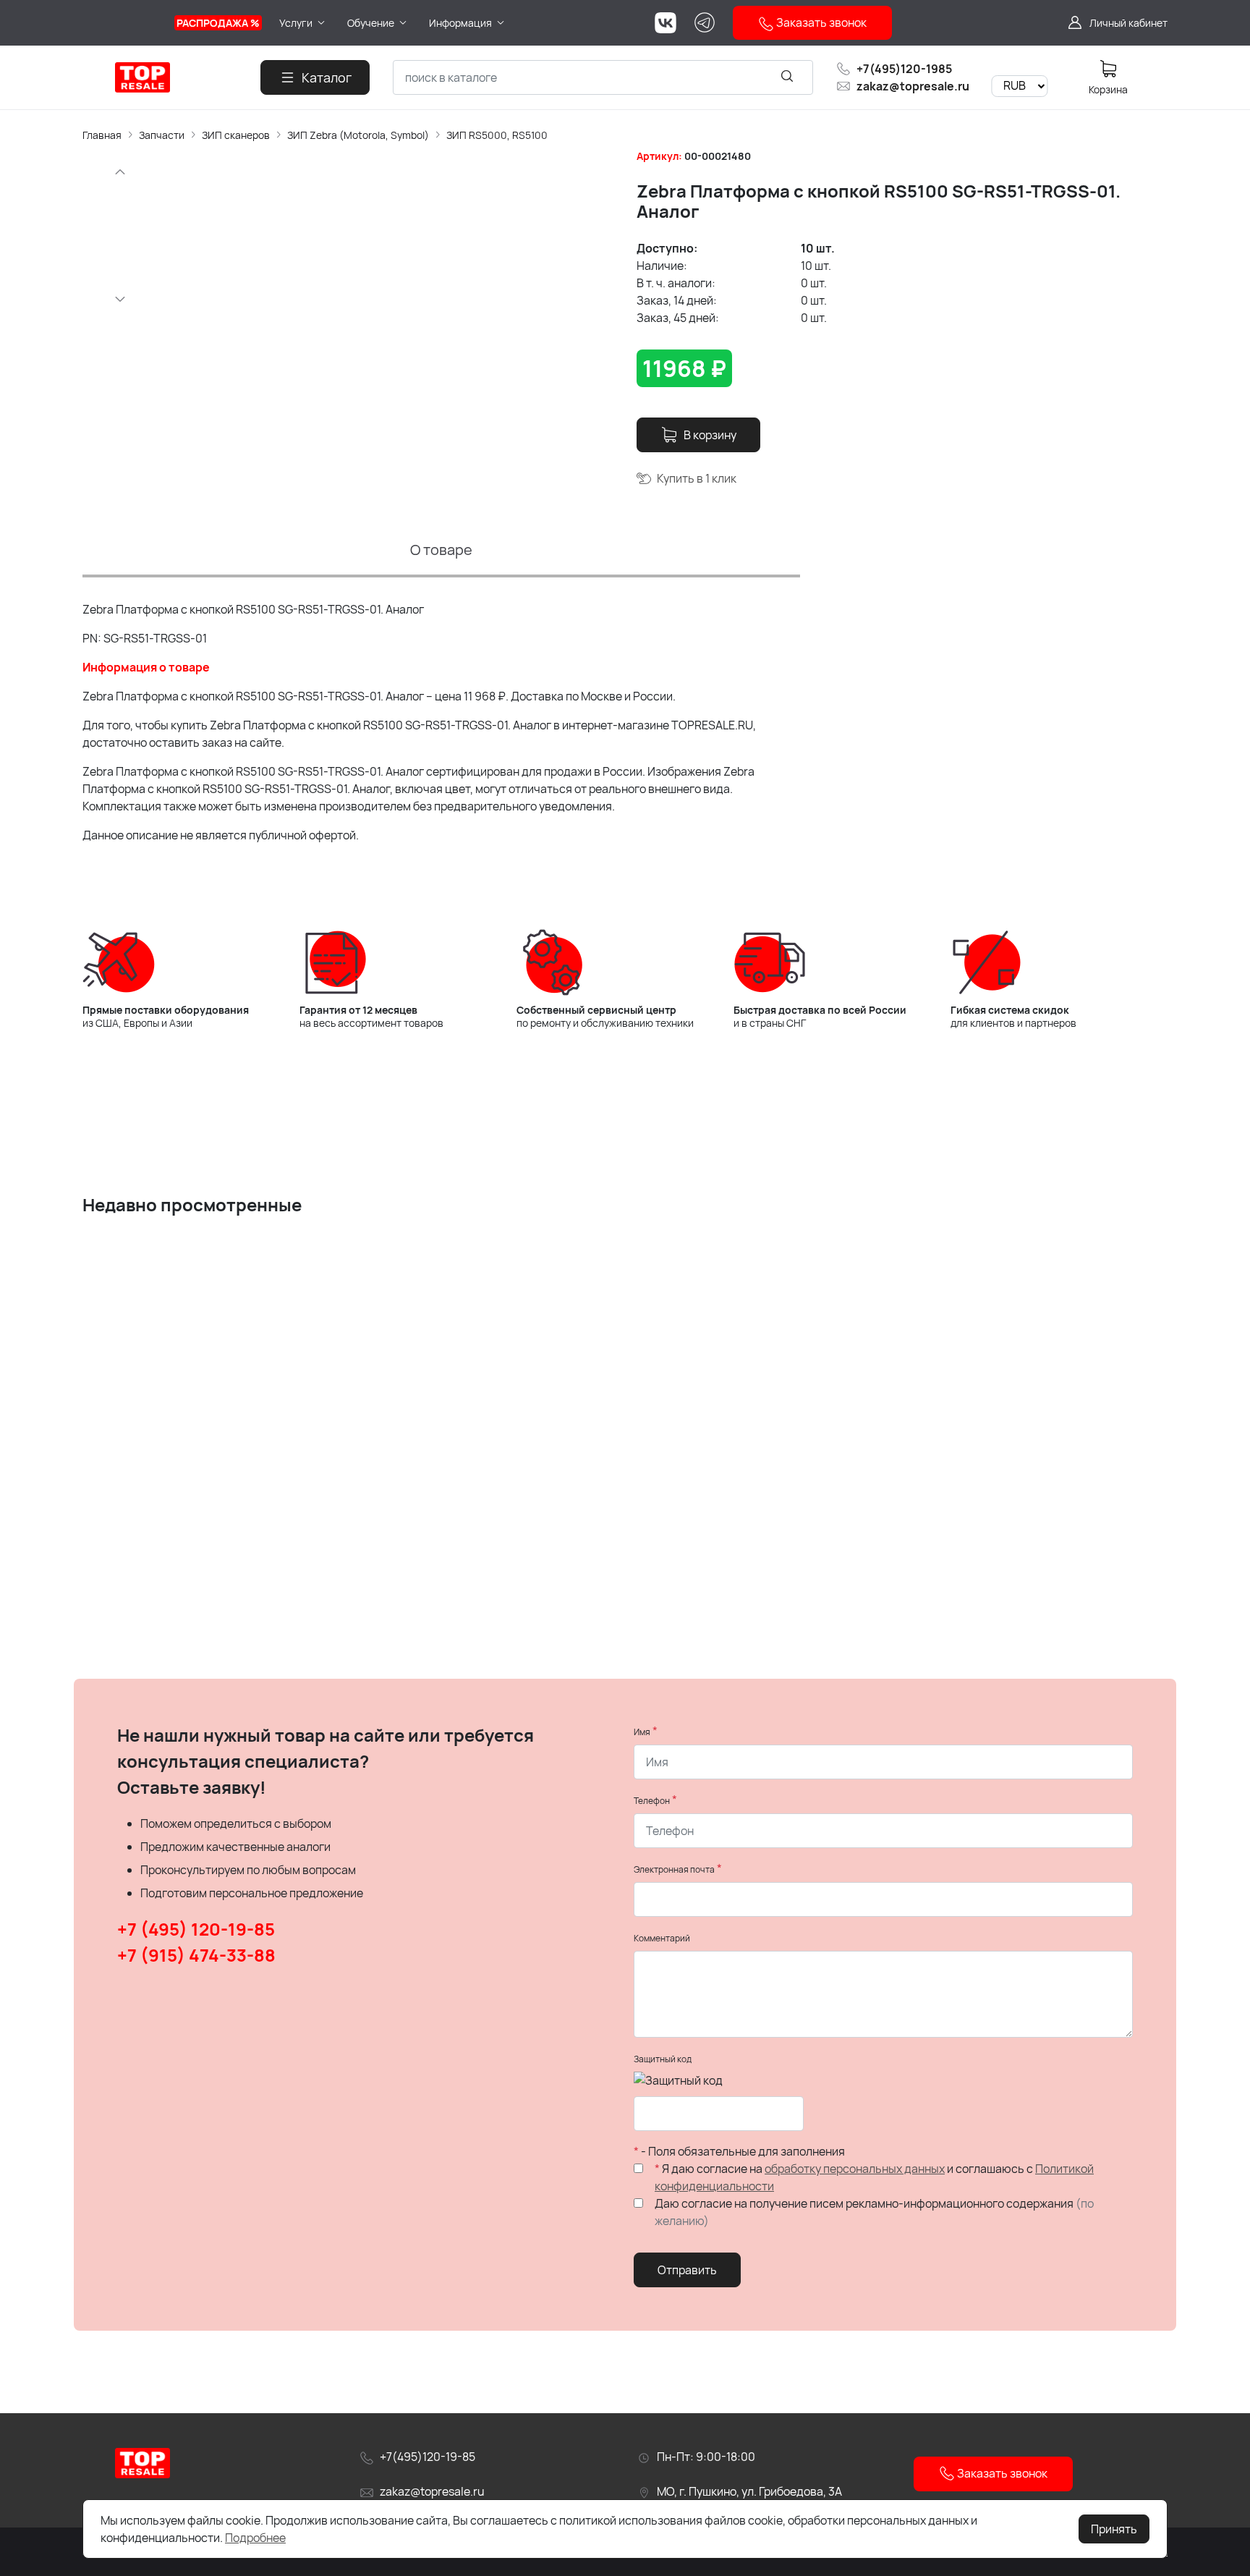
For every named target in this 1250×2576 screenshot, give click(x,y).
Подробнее (255, 2538)
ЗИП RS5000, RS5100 (497, 135)
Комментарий (662, 1938)
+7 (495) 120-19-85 (196, 1929)
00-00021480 (718, 156)
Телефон (652, 1801)
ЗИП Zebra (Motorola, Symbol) (358, 135)
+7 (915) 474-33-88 (196, 1955)
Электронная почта (674, 1869)
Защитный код (663, 2059)
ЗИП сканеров (236, 135)
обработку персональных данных (855, 2169)
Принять (1114, 2529)
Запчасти (162, 135)
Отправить (687, 2270)
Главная (102, 135)
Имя (642, 1732)
